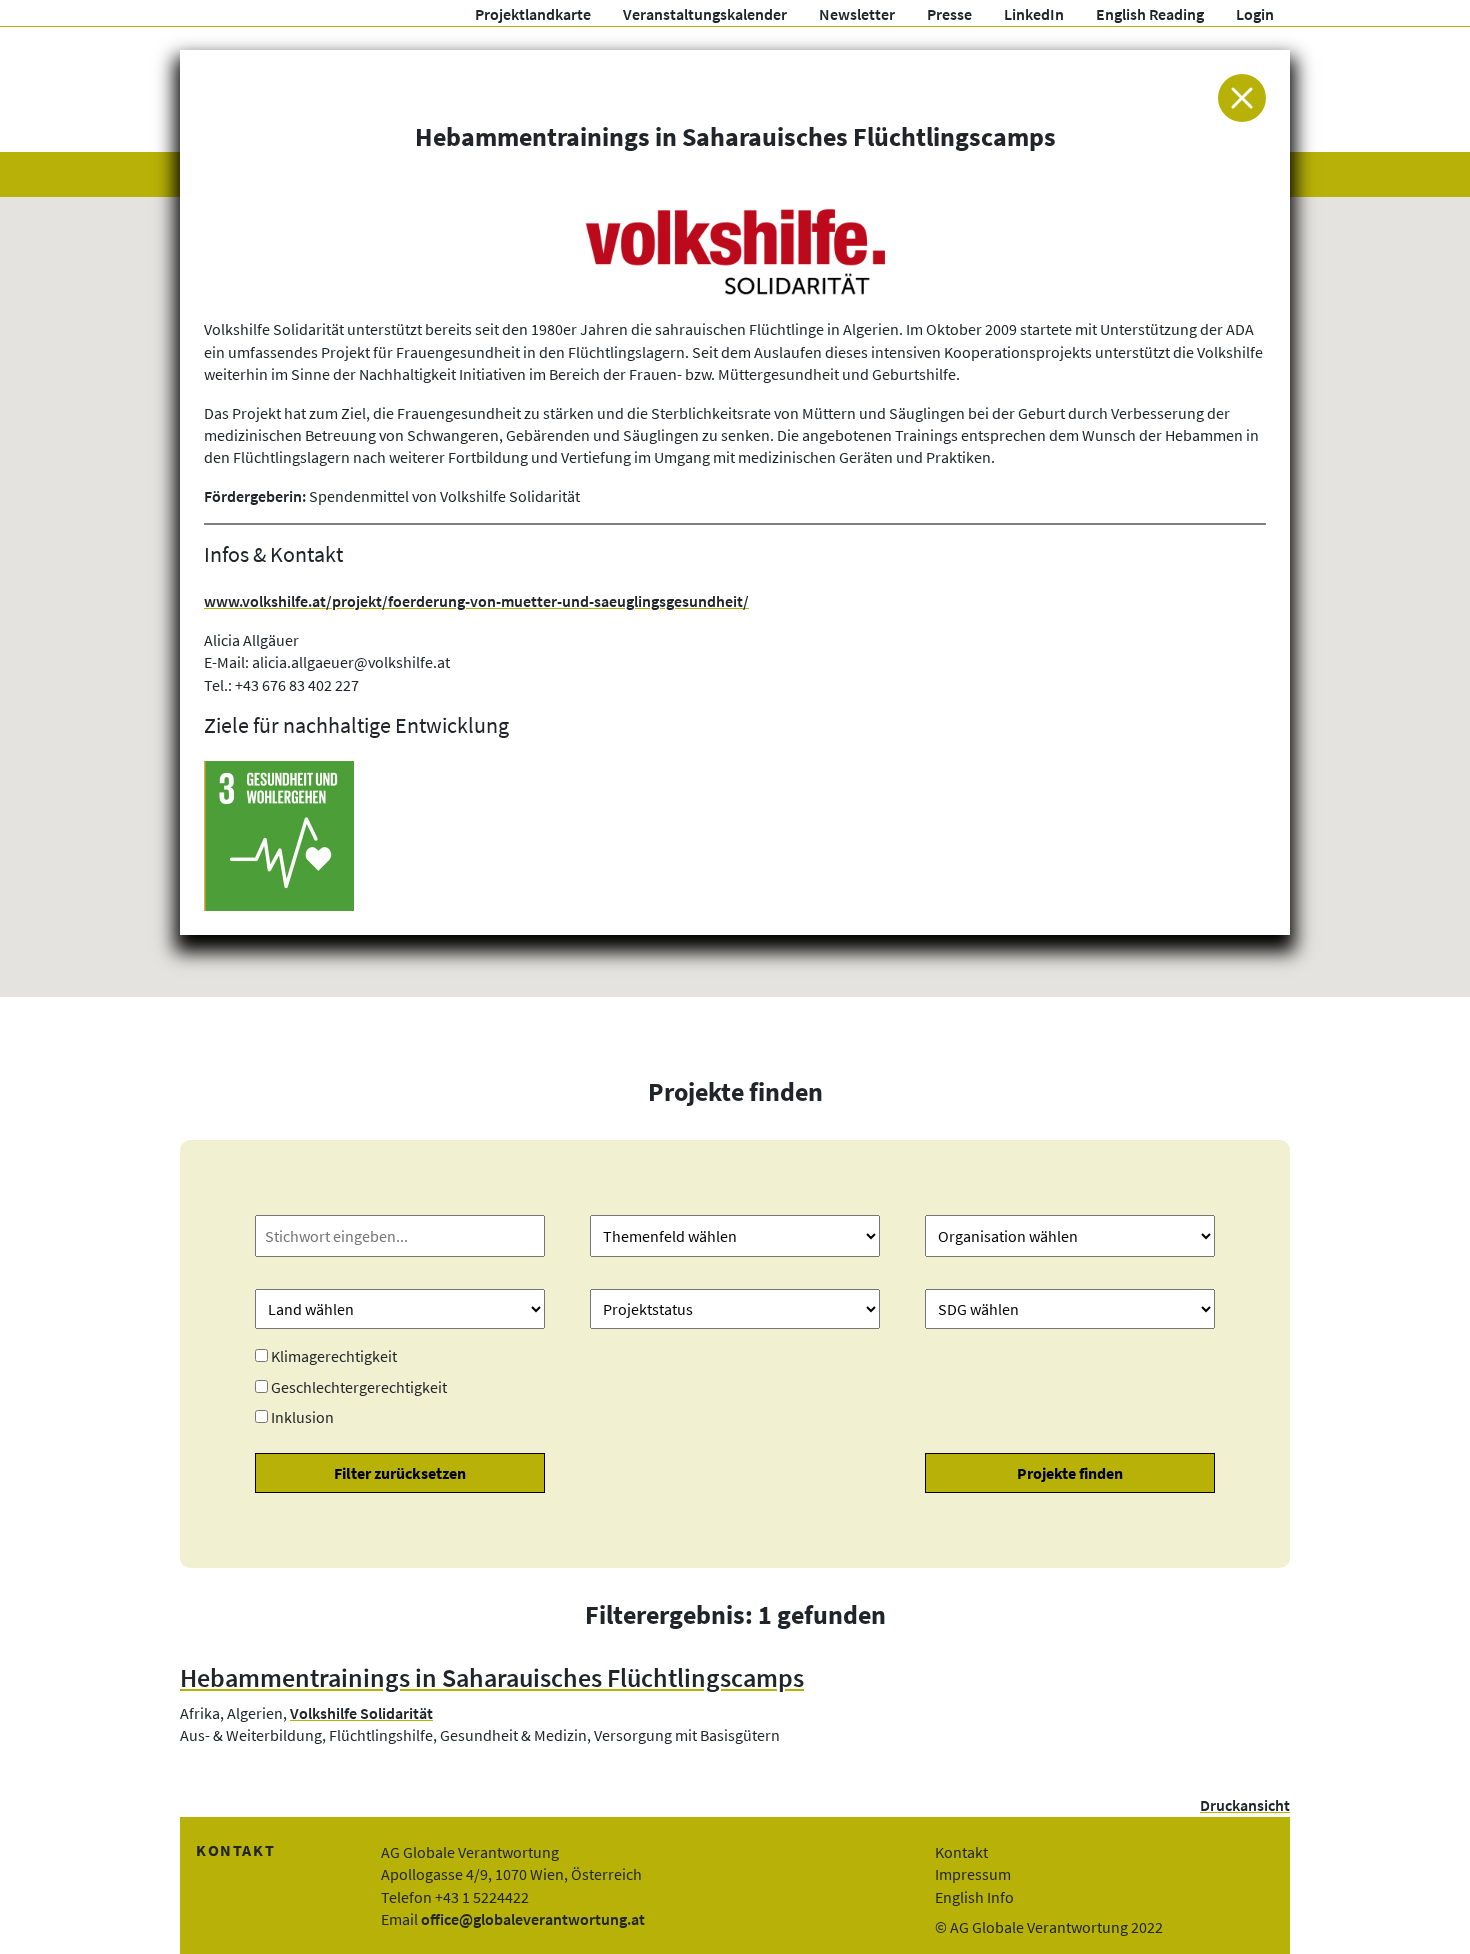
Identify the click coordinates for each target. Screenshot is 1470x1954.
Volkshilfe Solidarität (361, 1713)
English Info (974, 1897)
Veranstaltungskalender (705, 14)
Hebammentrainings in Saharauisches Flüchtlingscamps (492, 1678)
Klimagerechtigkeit (334, 1356)
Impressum (973, 1874)
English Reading (1150, 14)
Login (1255, 14)
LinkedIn (1034, 14)
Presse (949, 14)
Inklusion (302, 1417)
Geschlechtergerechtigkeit (359, 1387)
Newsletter (857, 14)
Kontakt (961, 1852)
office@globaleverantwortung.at (533, 1919)
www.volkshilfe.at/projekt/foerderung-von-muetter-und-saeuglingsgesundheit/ (476, 601)
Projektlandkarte (533, 14)
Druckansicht (1245, 1805)
